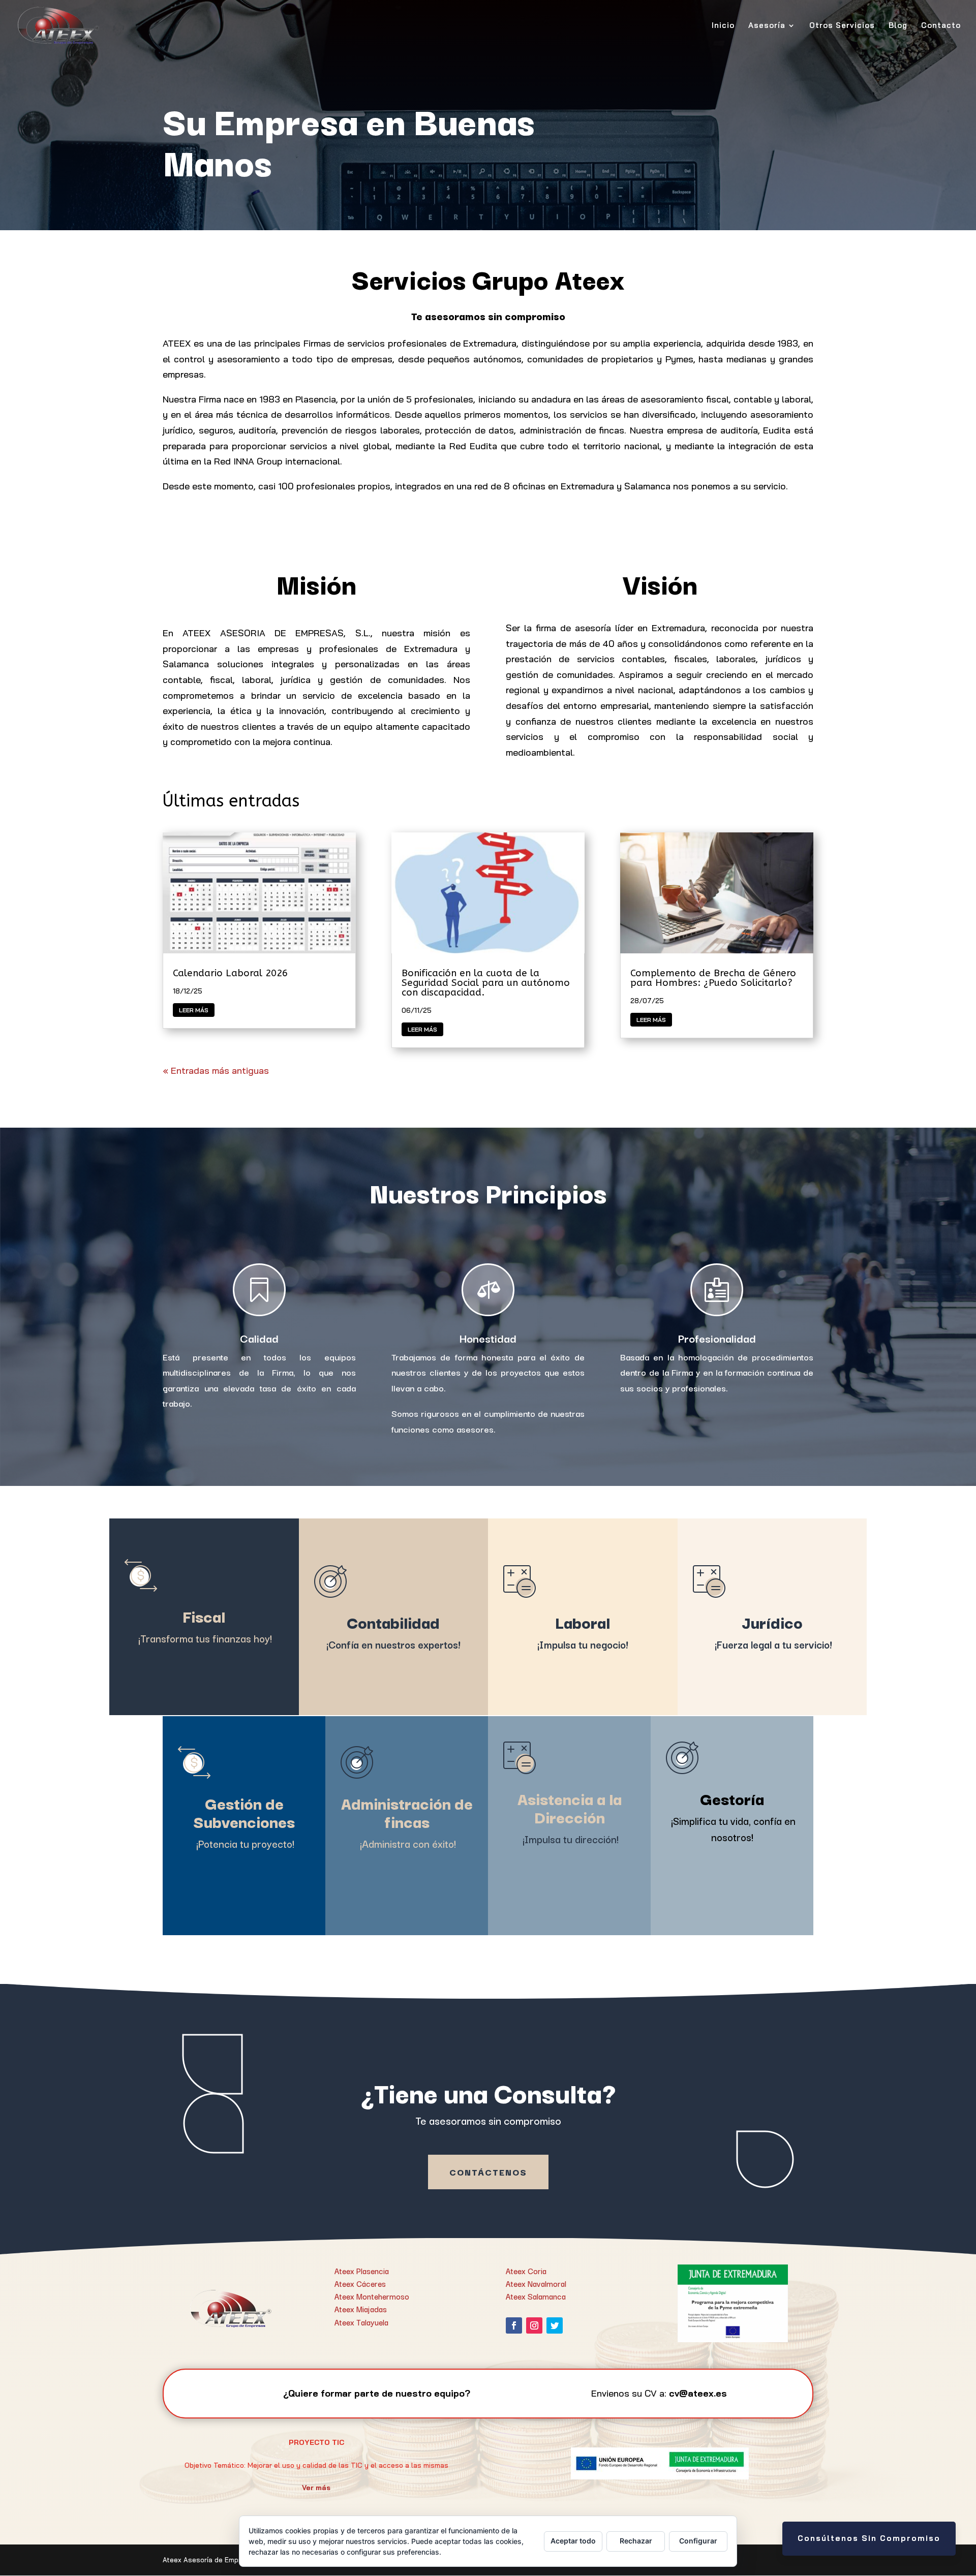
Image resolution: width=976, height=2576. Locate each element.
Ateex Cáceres (360, 2283)
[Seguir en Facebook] (514, 2325)
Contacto (941, 26)
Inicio (723, 26)
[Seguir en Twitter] (555, 2325)
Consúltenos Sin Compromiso (869, 2538)
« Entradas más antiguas (216, 1070)
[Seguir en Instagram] (534, 2325)
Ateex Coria (526, 2271)
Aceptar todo (573, 2541)
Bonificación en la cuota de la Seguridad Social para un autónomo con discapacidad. (486, 983)
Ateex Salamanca (536, 2296)
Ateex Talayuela (361, 2322)
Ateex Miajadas (361, 2309)
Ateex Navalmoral (536, 2283)
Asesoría (767, 26)
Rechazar (636, 2541)
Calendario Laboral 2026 (230, 973)
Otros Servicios (842, 26)
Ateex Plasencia (362, 2271)
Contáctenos (488, 2172)
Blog (898, 26)
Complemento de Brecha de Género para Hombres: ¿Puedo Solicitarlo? (713, 978)
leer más (194, 1010)
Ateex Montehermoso (372, 2296)
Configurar (698, 2541)
